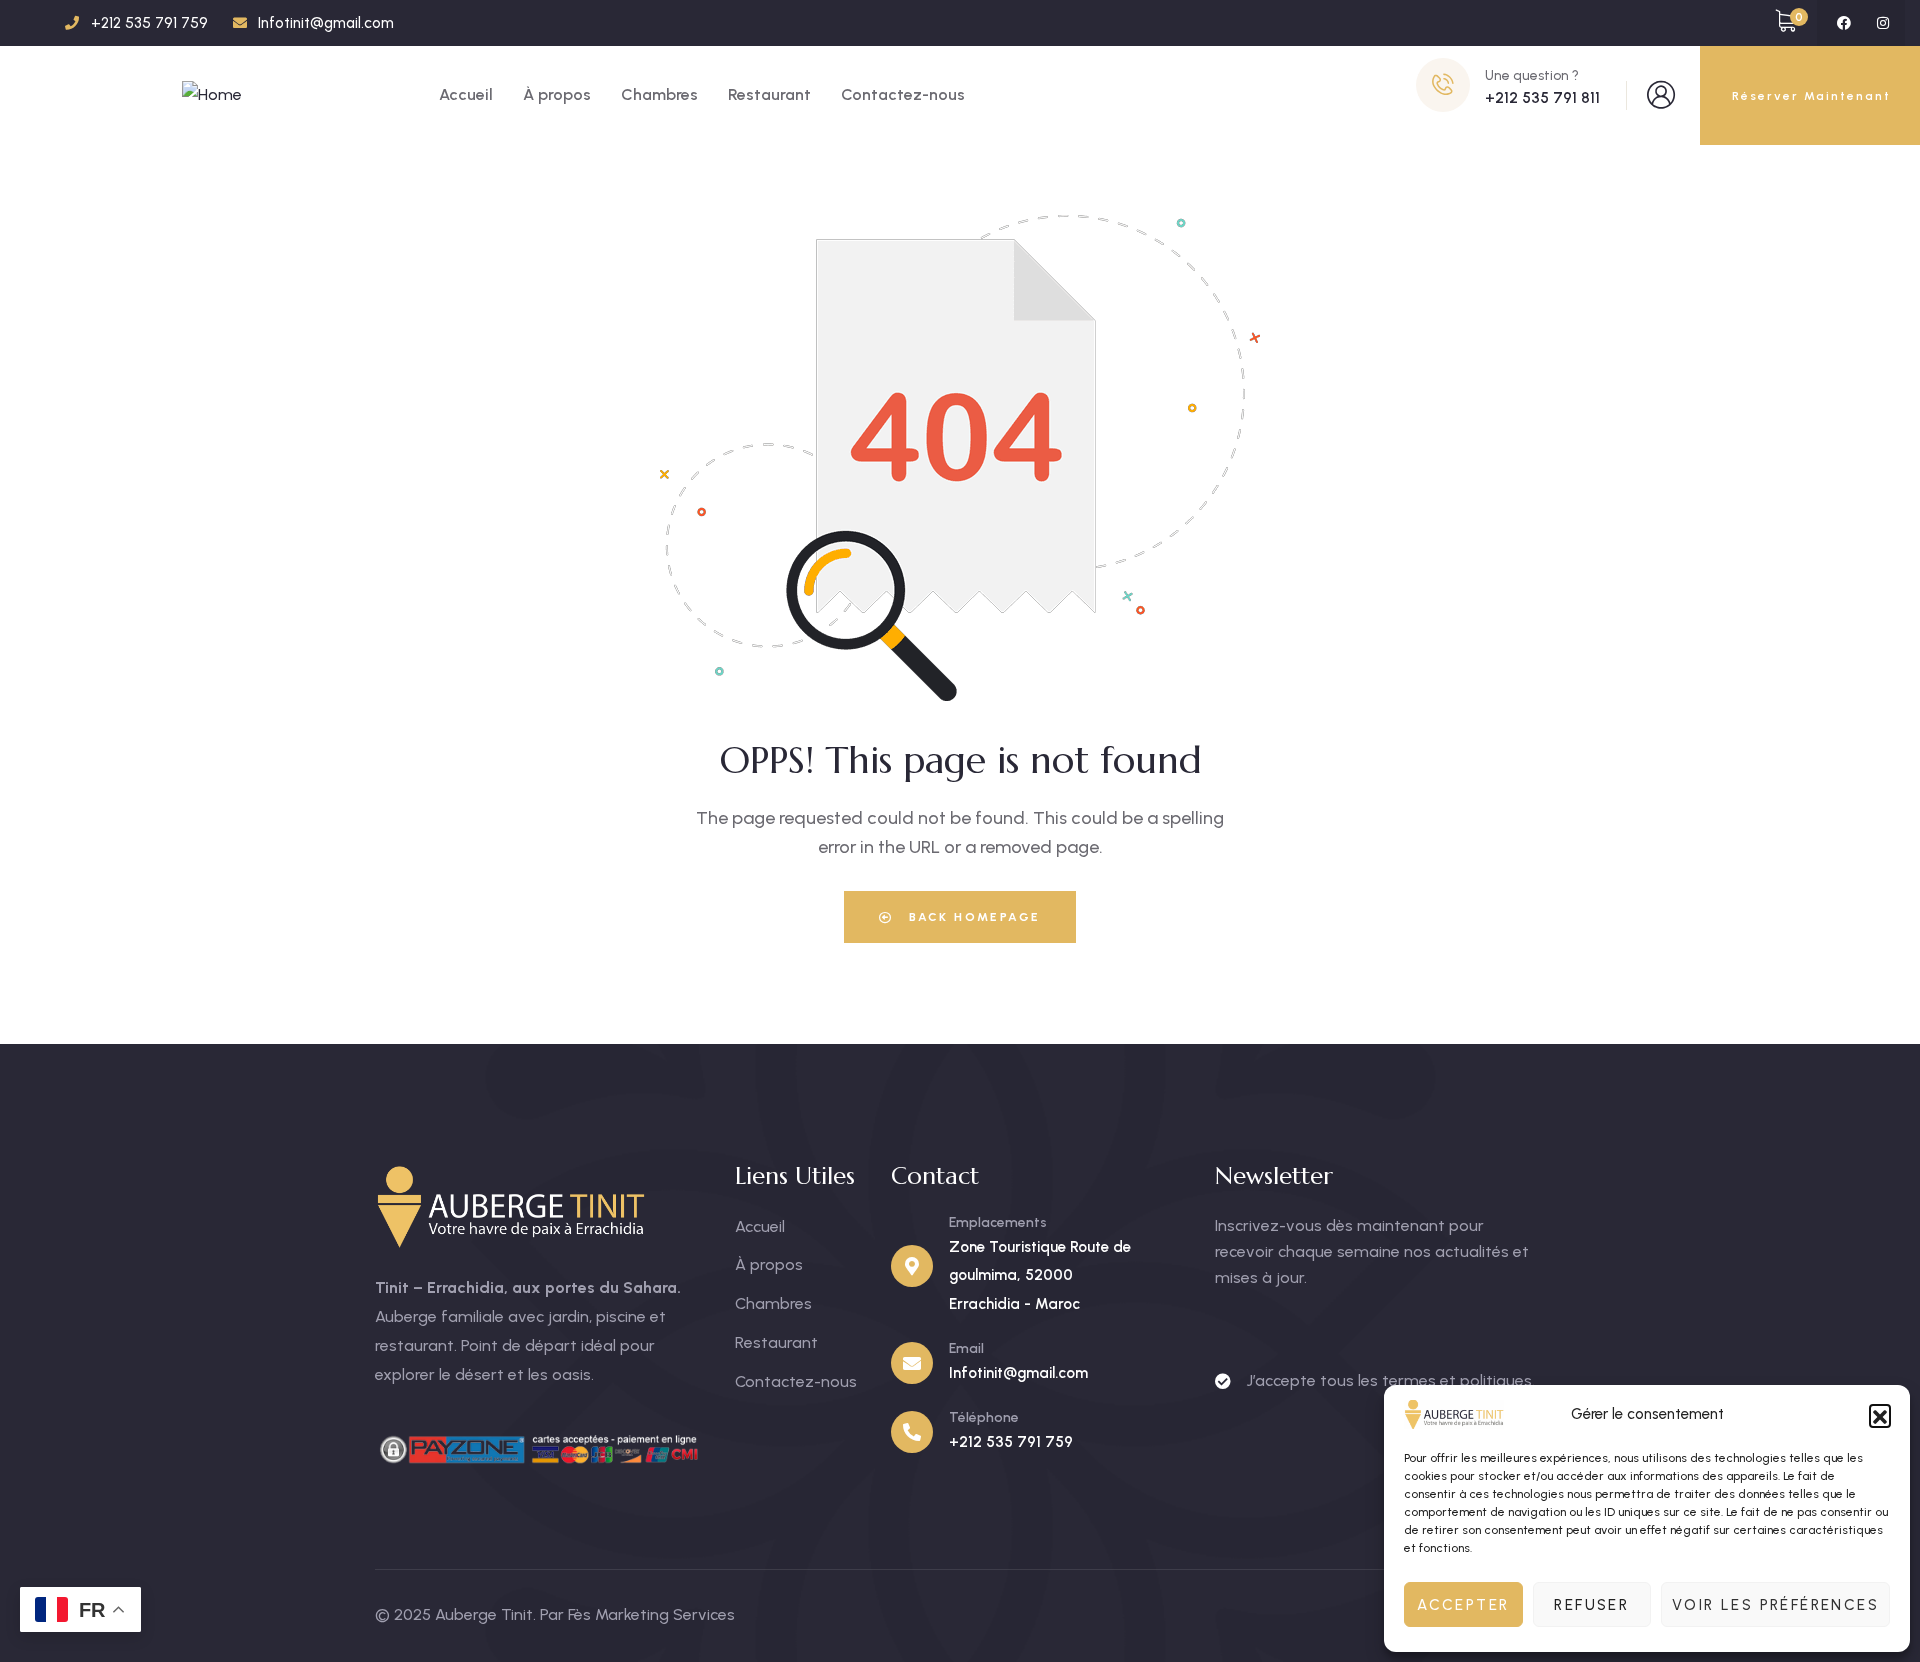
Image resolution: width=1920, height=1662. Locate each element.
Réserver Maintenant (1811, 96)
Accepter (1463, 1605)
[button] (1880, 1415)
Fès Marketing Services (651, 1614)
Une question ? (1532, 75)
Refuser (1591, 1605)
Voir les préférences (1775, 1605)
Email (966, 1348)
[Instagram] (1883, 23)
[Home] (212, 95)
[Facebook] (1844, 23)
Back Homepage (972, 917)
